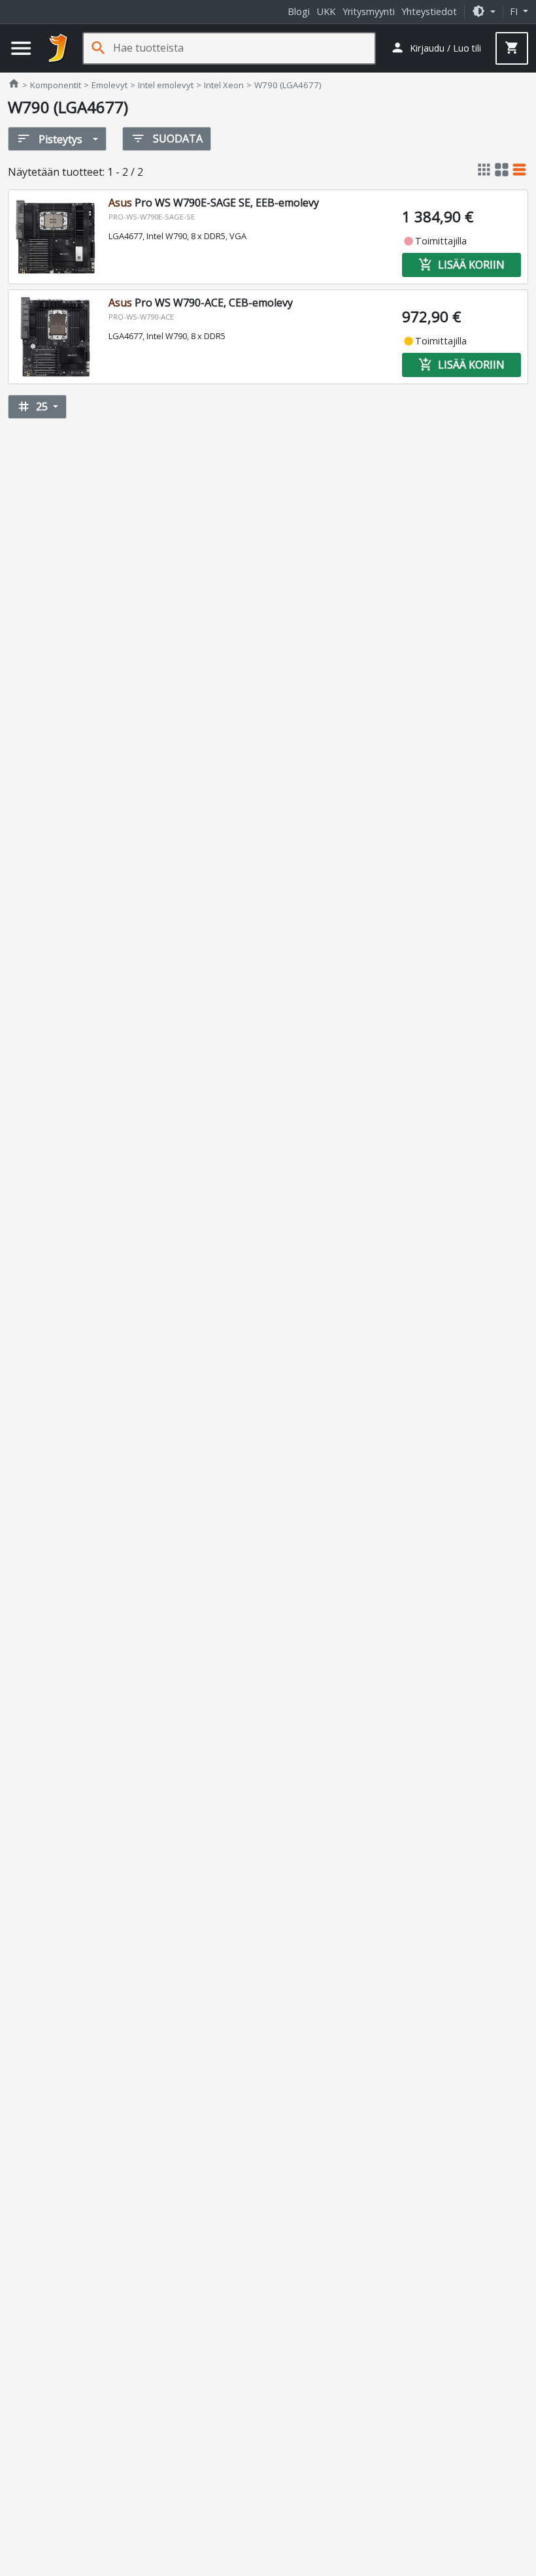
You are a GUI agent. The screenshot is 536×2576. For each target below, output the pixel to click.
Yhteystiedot (429, 11)
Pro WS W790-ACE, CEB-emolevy (201, 303)
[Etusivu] (58, 48)
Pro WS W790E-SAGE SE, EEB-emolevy (214, 203)
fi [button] (515, 11)
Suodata (167, 139)
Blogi (299, 11)
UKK (326, 11)
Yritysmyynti (369, 11)
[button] (484, 11)
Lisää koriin (461, 265)
